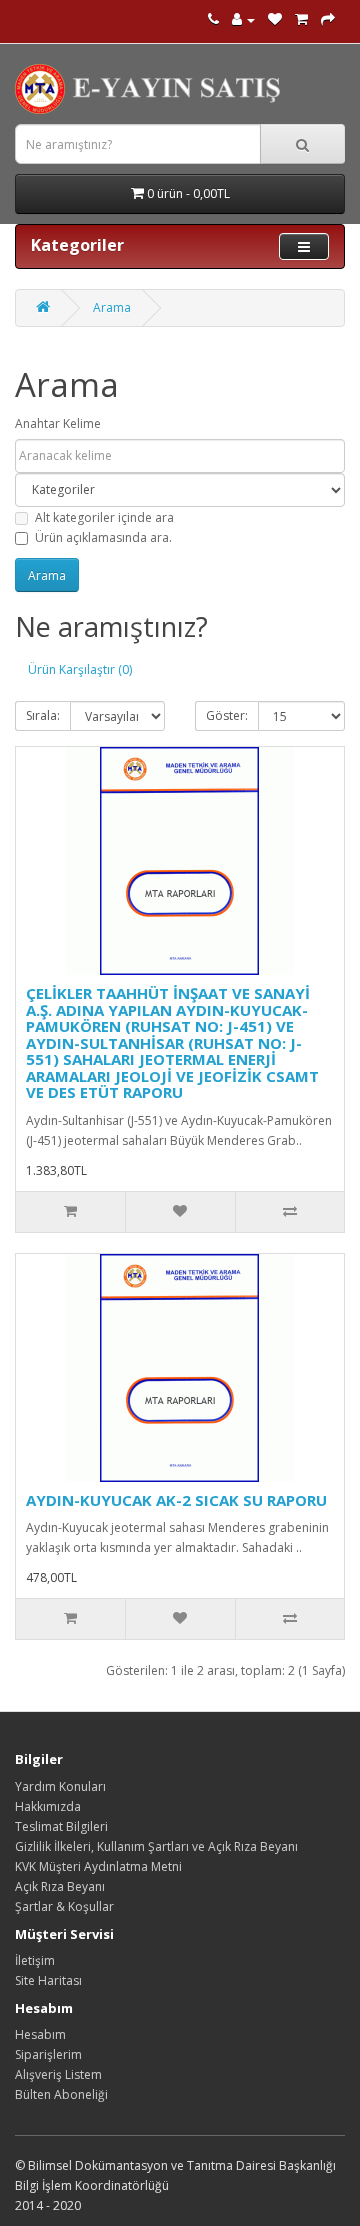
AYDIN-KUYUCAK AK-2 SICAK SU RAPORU (176, 1500)
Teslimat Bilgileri (61, 1826)
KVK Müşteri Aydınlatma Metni (98, 1866)
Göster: (227, 715)
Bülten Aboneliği (61, 2094)
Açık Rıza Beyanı (60, 1886)
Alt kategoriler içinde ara (104, 517)
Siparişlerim (48, 2054)
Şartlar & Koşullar (64, 1906)
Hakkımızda (48, 1806)
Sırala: (43, 715)
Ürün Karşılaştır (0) (80, 669)
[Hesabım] (243, 19)
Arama (112, 307)
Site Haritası (48, 1980)
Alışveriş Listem (58, 2074)
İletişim (35, 1960)
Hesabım (40, 2034)
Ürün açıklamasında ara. (103, 537)
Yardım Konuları (60, 1786)
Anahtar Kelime (58, 423)
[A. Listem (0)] (275, 19)
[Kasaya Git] (328, 19)
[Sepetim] (301, 19)
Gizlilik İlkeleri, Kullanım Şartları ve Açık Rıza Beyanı (156, 1846)
